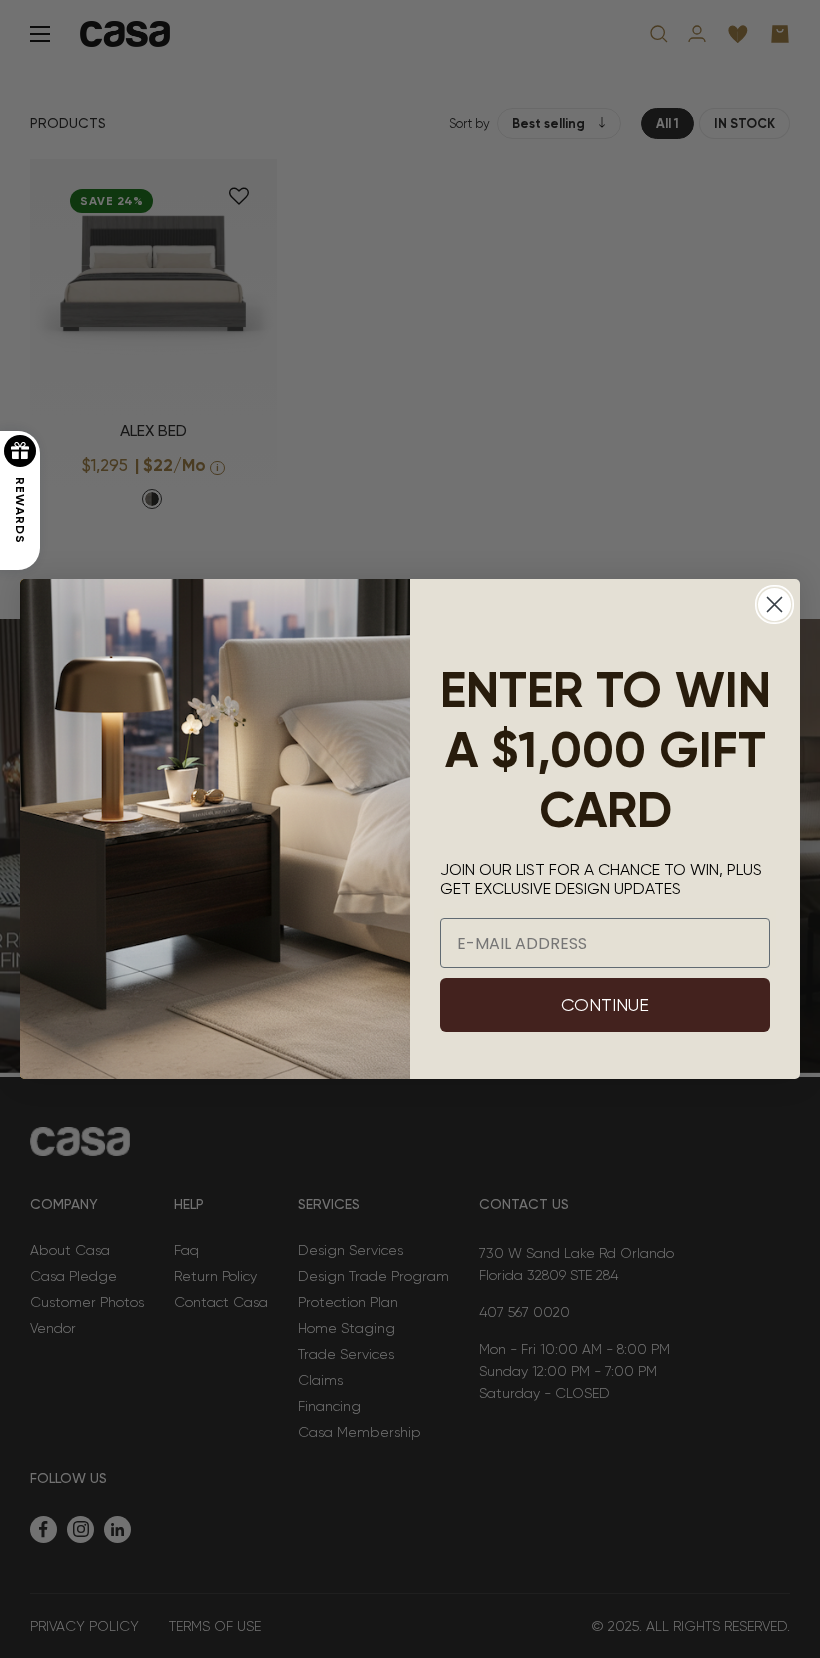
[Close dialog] (774, 604)
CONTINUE (605, 1004)
